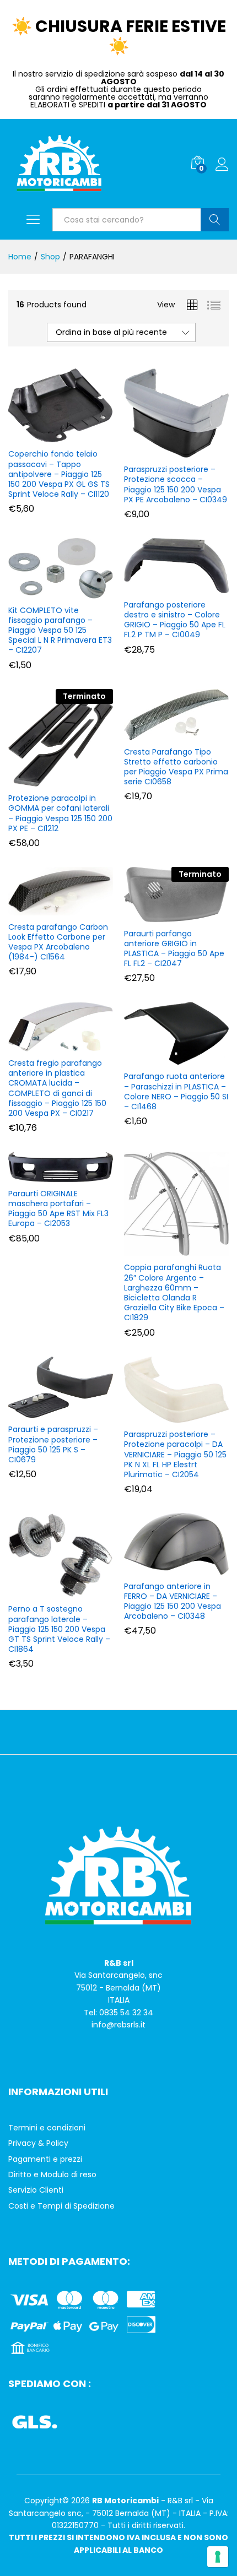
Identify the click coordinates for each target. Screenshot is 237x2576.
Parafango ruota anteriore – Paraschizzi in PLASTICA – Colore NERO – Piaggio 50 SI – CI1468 (176, 1091)
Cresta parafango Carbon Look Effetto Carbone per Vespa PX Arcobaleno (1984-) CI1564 (58, 942)
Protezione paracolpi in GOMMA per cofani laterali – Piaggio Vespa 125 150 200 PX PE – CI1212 (60, 813)
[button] (59, 436)
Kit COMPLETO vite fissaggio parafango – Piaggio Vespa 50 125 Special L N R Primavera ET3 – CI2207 (60, 630)
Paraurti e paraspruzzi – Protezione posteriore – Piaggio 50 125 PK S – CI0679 (53, 1444)
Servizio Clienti (36, 2190)
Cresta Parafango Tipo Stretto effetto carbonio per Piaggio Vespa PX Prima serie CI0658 (176, 767)
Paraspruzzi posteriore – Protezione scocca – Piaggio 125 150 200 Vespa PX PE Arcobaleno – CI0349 (176, 484)
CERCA (215, 220)
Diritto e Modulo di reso (52, 2174)
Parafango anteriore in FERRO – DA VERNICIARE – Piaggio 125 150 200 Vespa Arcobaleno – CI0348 (173, 1601)
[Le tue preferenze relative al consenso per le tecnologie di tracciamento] (218, 2557)
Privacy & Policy (38, 2143)
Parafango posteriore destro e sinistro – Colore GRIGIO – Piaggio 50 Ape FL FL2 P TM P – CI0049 (175, 620)
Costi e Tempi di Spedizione (61, 2206)
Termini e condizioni (47, 2128)
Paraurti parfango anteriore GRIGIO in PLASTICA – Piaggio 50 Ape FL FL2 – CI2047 (174, 949)
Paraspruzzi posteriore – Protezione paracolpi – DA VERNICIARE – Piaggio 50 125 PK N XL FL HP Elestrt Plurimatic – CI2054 (175, 1454)
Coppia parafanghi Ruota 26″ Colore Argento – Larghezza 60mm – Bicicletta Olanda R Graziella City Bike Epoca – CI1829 (174, 1292)
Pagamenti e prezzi (45, 2159)
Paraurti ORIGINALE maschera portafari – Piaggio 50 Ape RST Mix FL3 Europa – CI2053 (58, 1209)
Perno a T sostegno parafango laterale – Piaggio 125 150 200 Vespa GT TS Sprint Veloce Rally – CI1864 (59, 1629)
